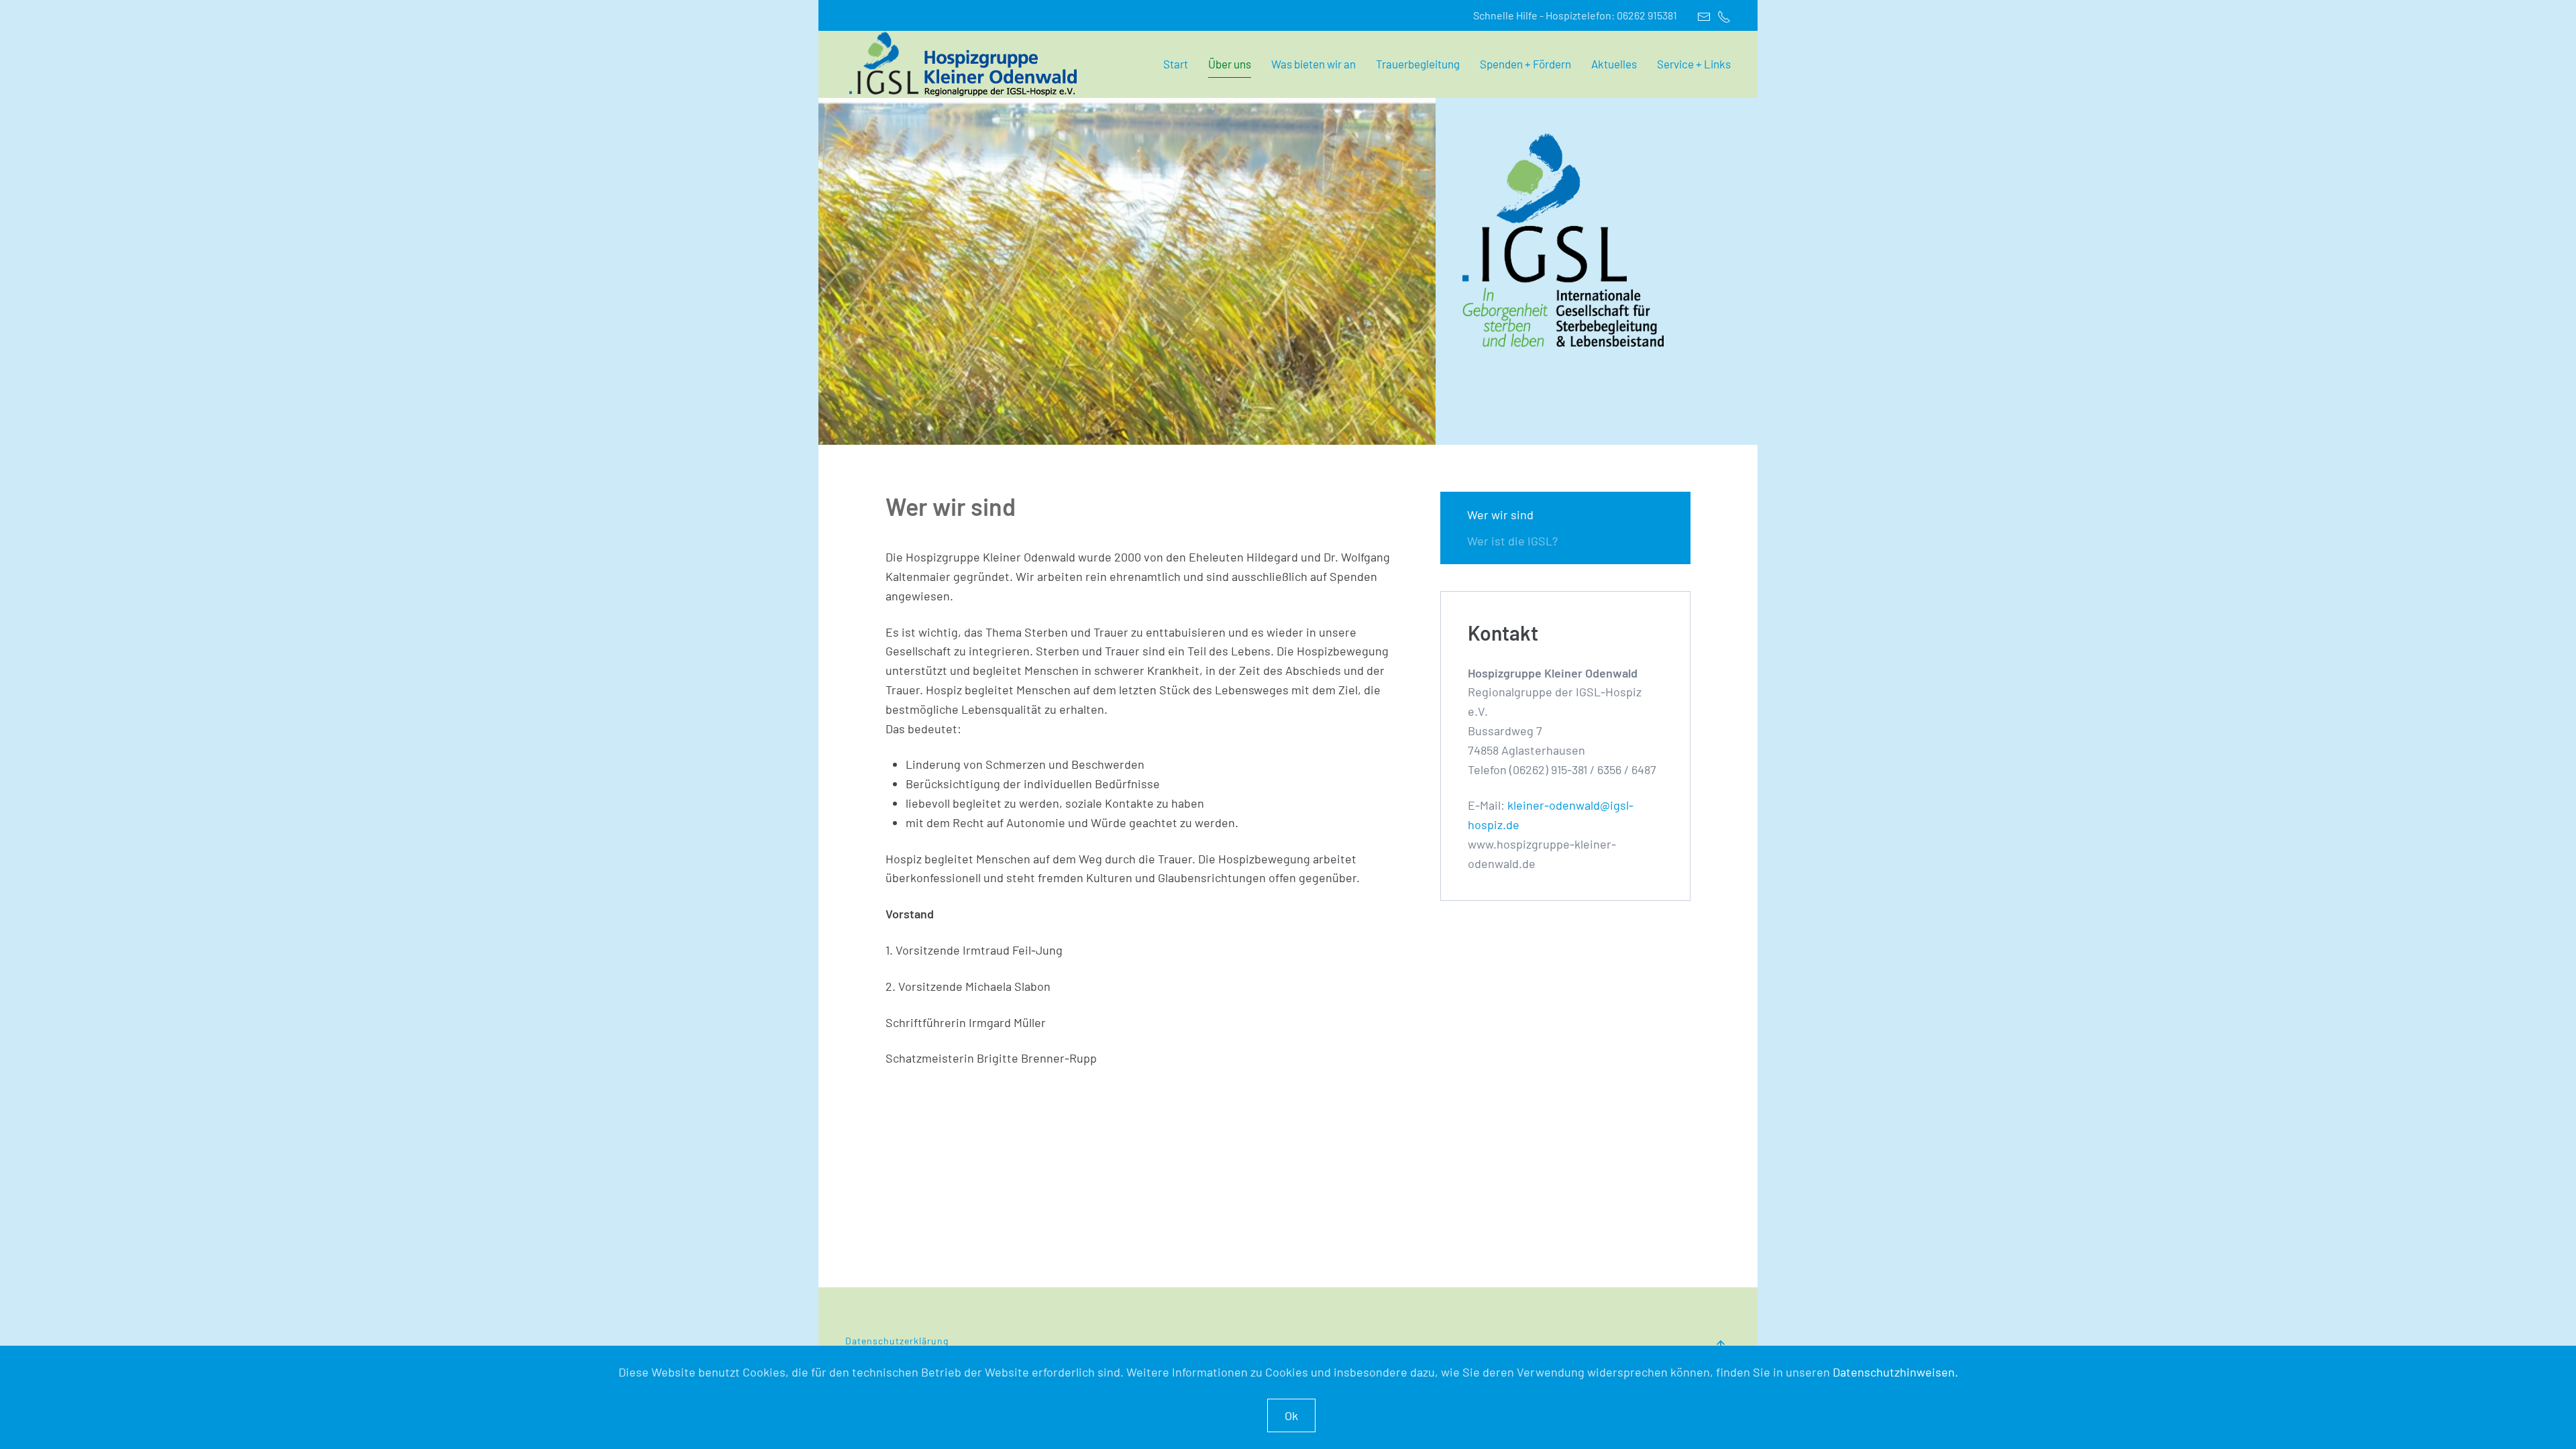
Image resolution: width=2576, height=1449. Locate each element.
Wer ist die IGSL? (1512, 541)
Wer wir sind (1500, 515)
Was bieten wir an (1313, 64)
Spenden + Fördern (1525, 64)
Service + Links (1694, 64)
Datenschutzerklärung (898, 1341)
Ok (1291, 1415)
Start (1176, 64)
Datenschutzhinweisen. (1895, 1372)
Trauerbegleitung (1418, 64)
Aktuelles (1614, 64)
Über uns (1230, 64)
